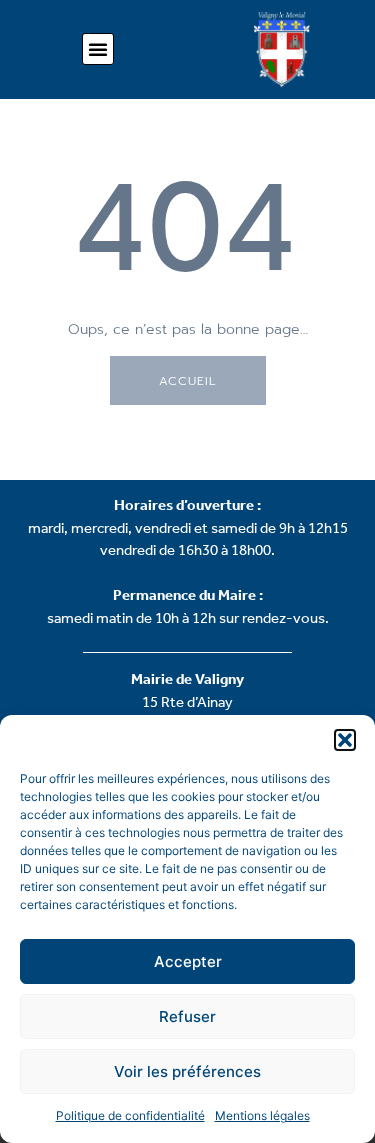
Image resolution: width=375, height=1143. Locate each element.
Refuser (187, 1016)
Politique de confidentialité (130, 1115)
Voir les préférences (187, 1071)
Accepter (188, 961)
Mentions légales (262, 1115)
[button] (345, 740)
